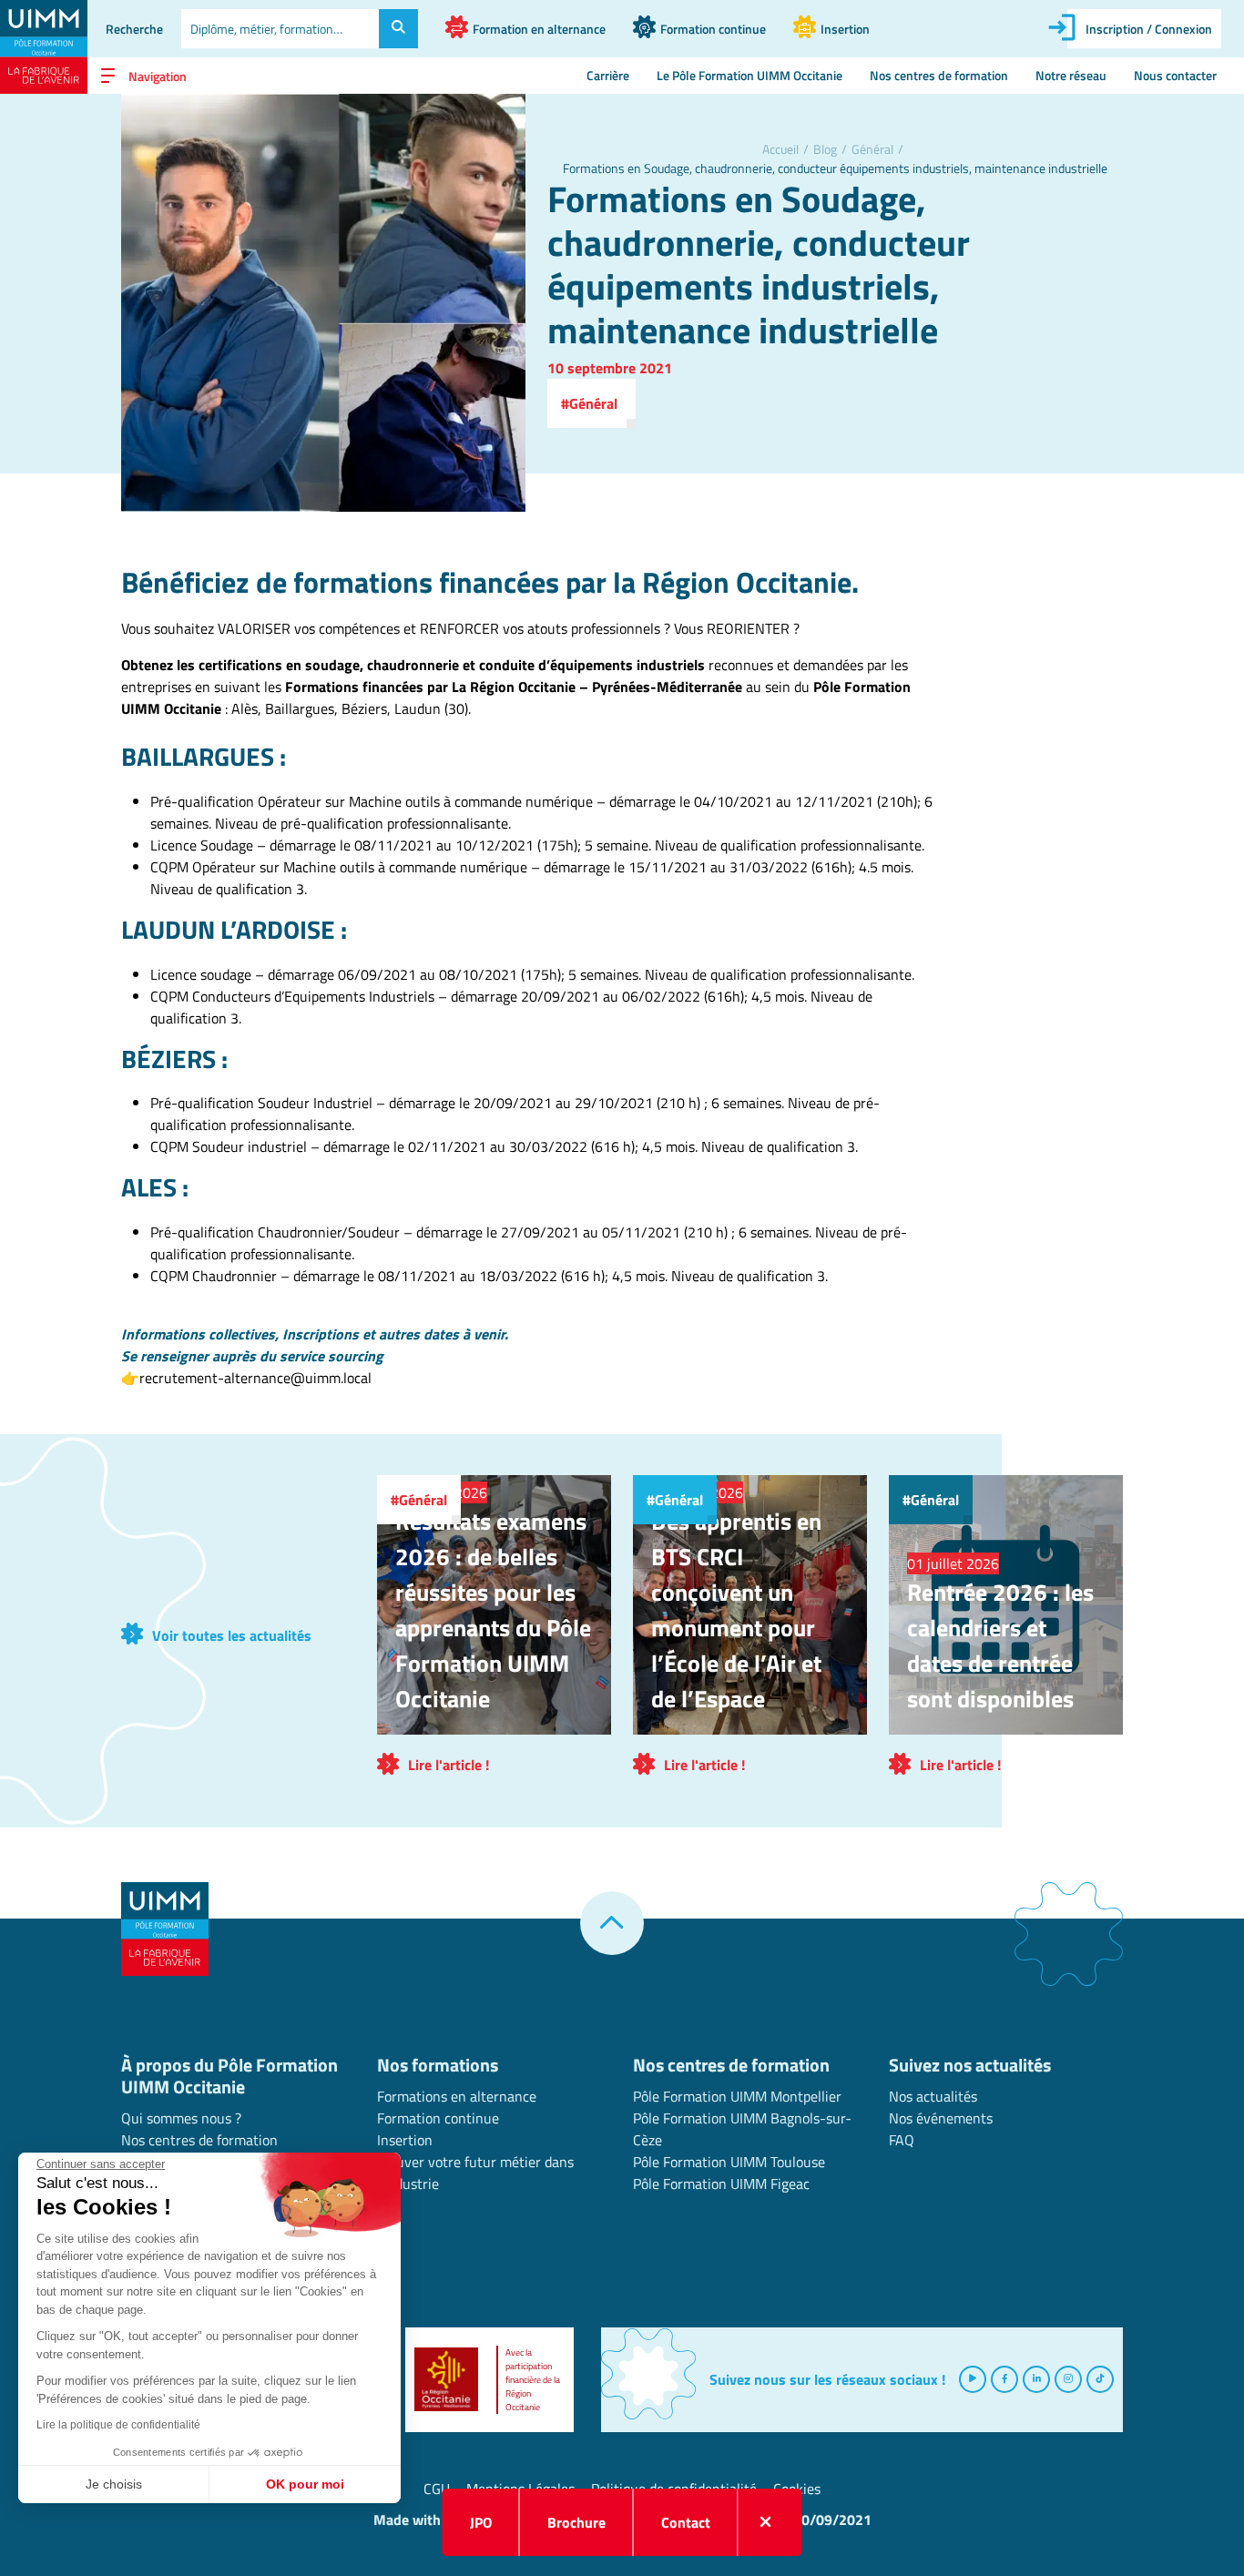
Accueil (780, 149)
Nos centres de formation (939, 76)
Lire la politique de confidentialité (118, 2425)
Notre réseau (1071, 76)
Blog (825, 149)
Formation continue (438, 2118)
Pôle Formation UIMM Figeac (721, 2184)
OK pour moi (305, 2484)
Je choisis (114, 2484)
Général (872, 149)
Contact (686, 2522)
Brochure (576, 2522)
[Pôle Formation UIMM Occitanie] (44, 47)
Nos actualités (933, 2096)
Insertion (405, 2140)
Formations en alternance (457, 2096)
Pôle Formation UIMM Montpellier (737, 2096)
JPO (481, 2522)
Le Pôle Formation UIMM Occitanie (749, 76)
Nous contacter (1175, 76)
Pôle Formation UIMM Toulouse (729, 2162)
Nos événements (941, 2118)
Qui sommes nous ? (181, 2118)
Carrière (608, 76)
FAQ (902, 2140)
